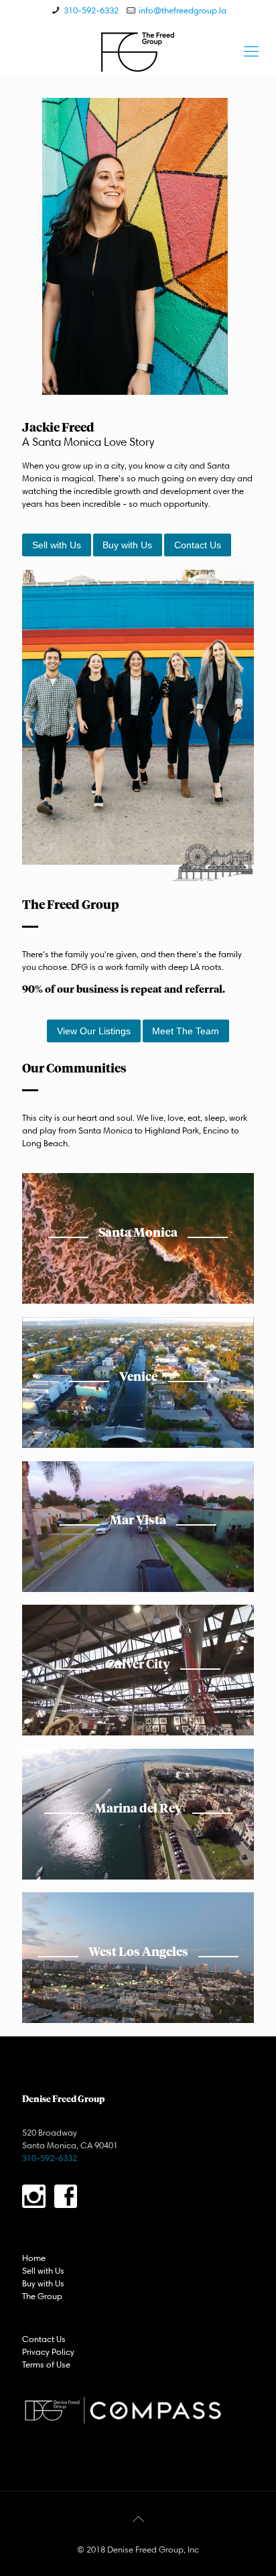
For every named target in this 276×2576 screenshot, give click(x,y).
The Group (42, 2296)
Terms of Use (46, 2364)
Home (34, 2258)
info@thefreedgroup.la (183, 10)
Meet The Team (186, 1031)
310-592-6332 (91, 10)
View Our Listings (94, 1031)
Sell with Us (57, 545)
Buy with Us (127, 545)
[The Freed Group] (138, 51)
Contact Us (198, 545)
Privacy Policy (48, 2351)
